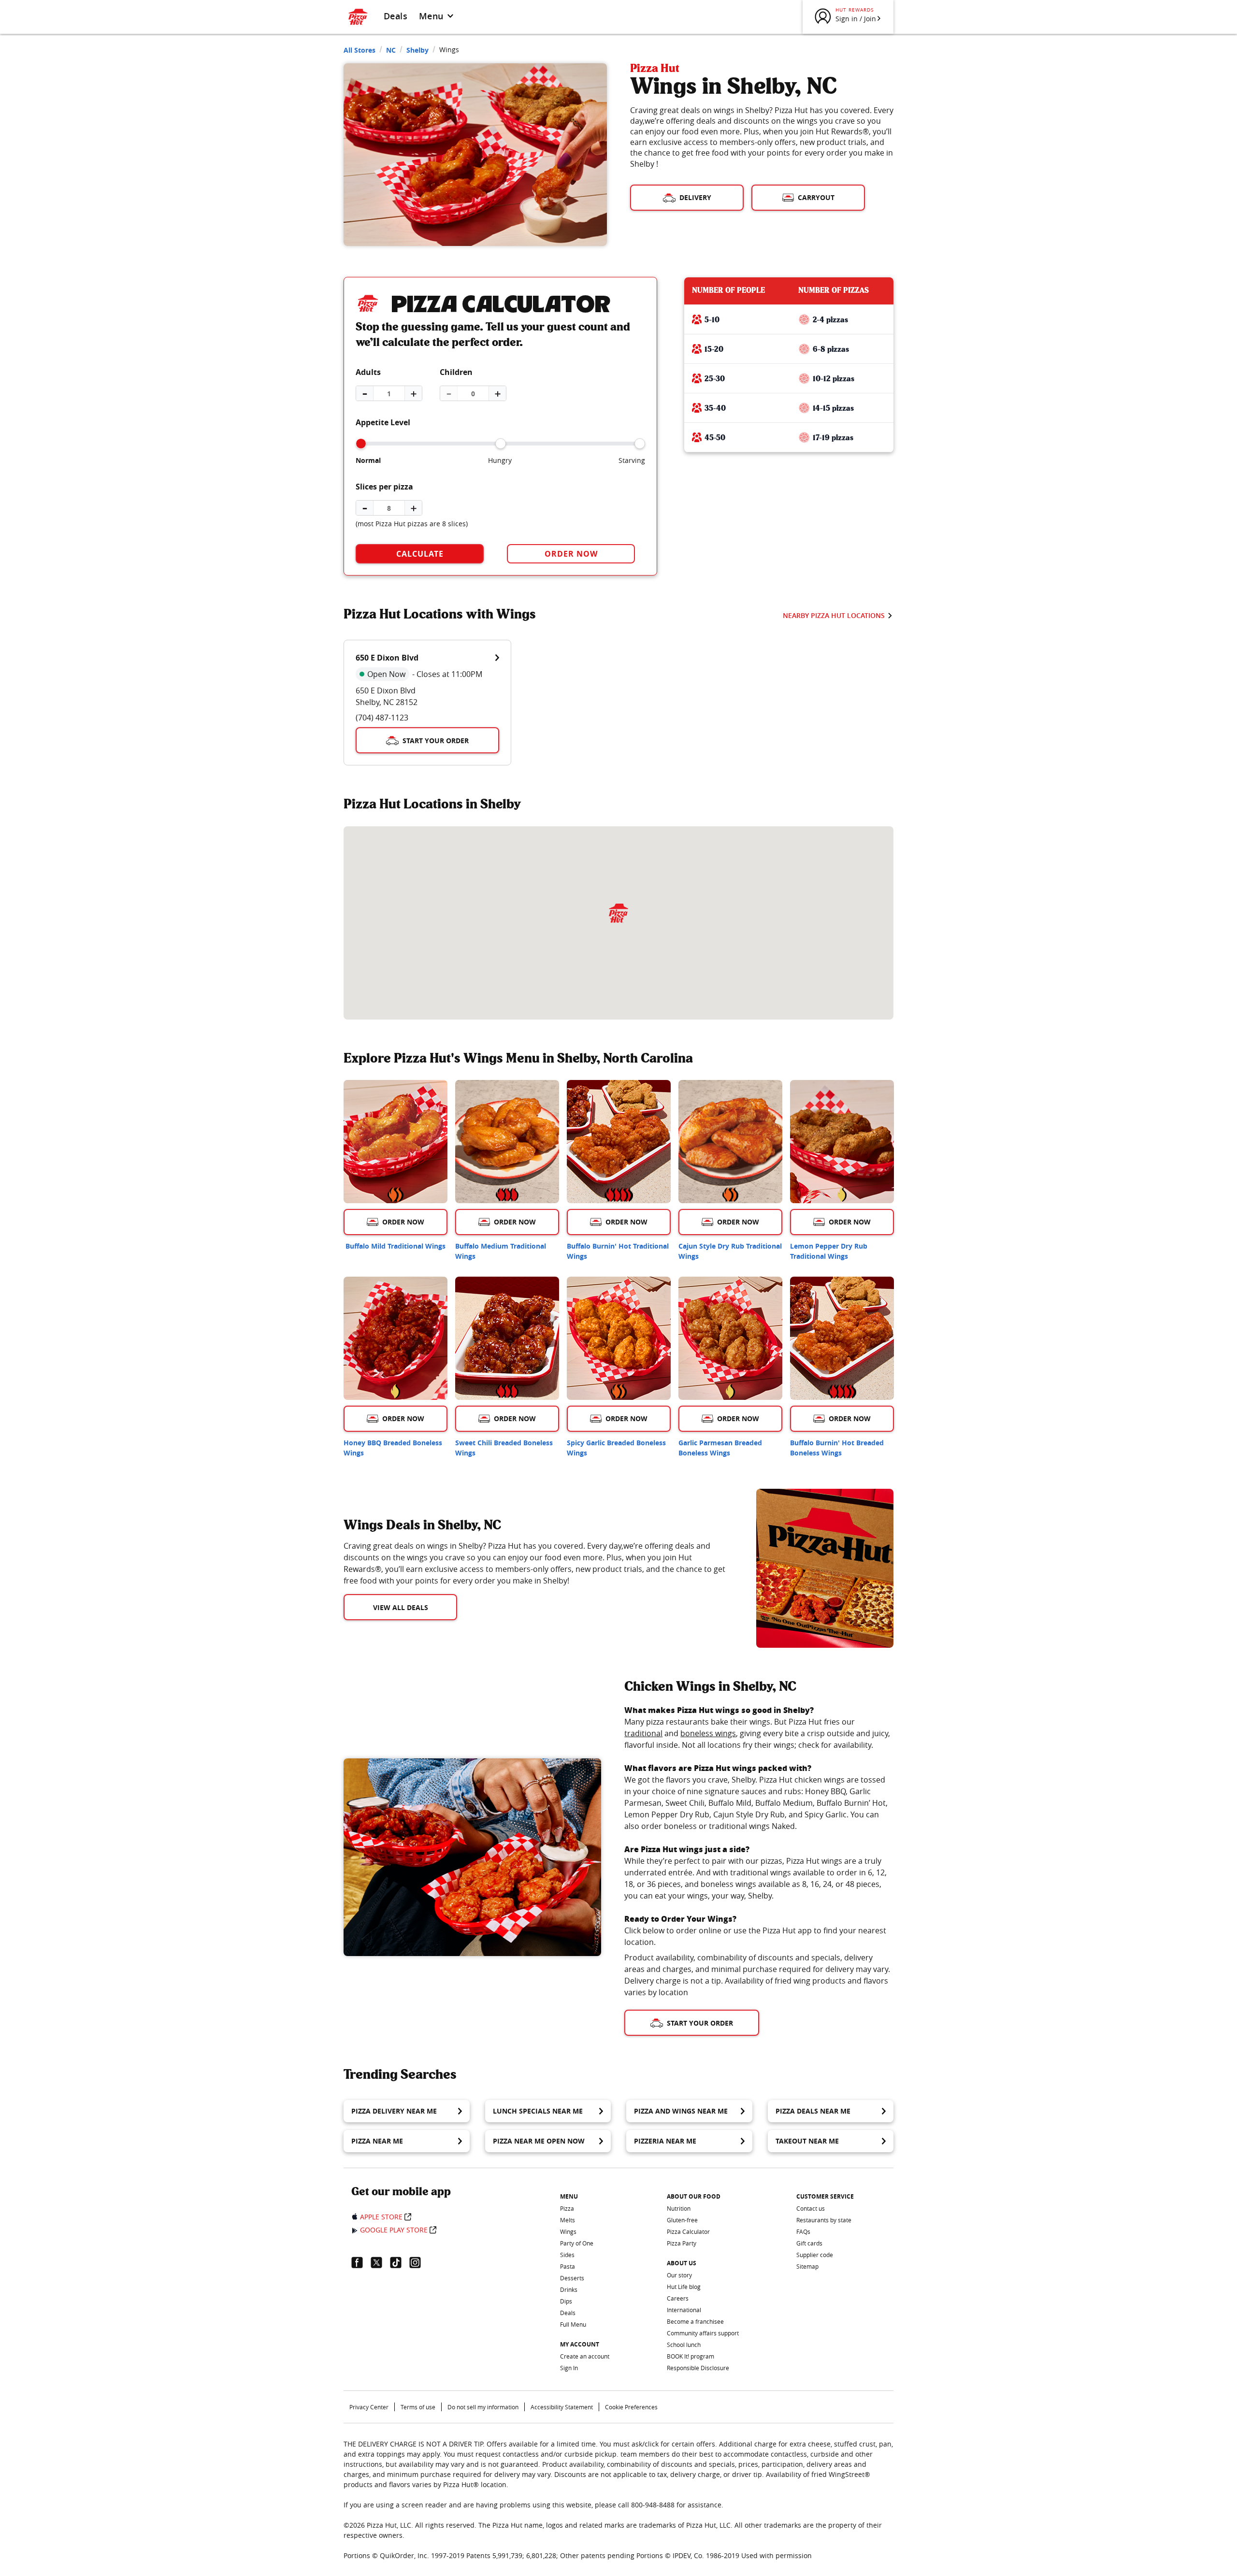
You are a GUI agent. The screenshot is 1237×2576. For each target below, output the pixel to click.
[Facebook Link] (361, 2262)
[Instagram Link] (419, 2262)
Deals (396, 16)
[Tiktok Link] (400, 2262)
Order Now (571, 554)
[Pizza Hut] (618, 913)
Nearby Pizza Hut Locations (834, 615)
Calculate (420, 554)
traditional (643, 1733)
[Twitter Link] (380, 2262)
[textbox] (538, 1563)
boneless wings (708, 1733)
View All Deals (401, 1607)
